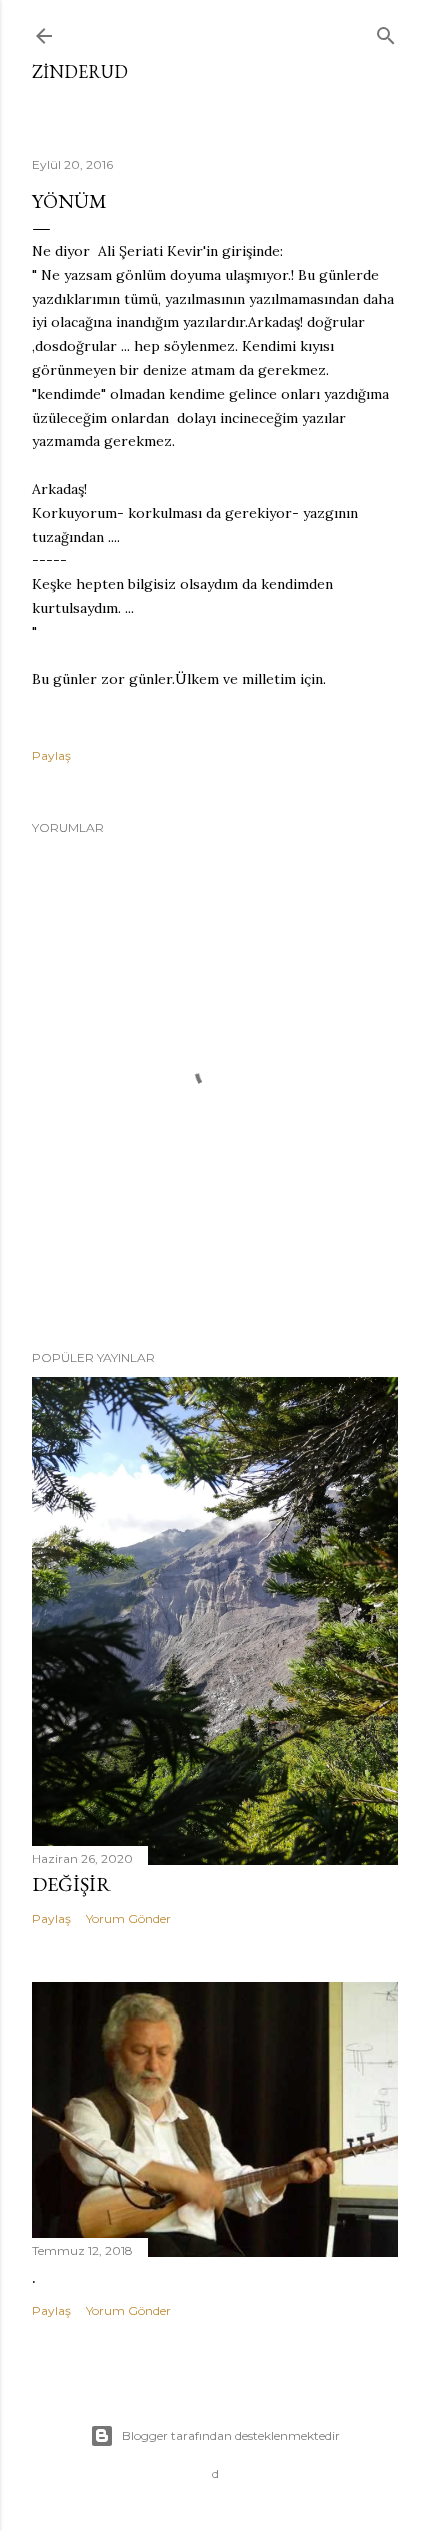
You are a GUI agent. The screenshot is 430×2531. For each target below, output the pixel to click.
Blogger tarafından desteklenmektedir (231, 2435)
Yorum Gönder (128, 1918)
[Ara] (386, 31)
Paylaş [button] (51, 755)
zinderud (80, 71)
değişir (71, 1884)
